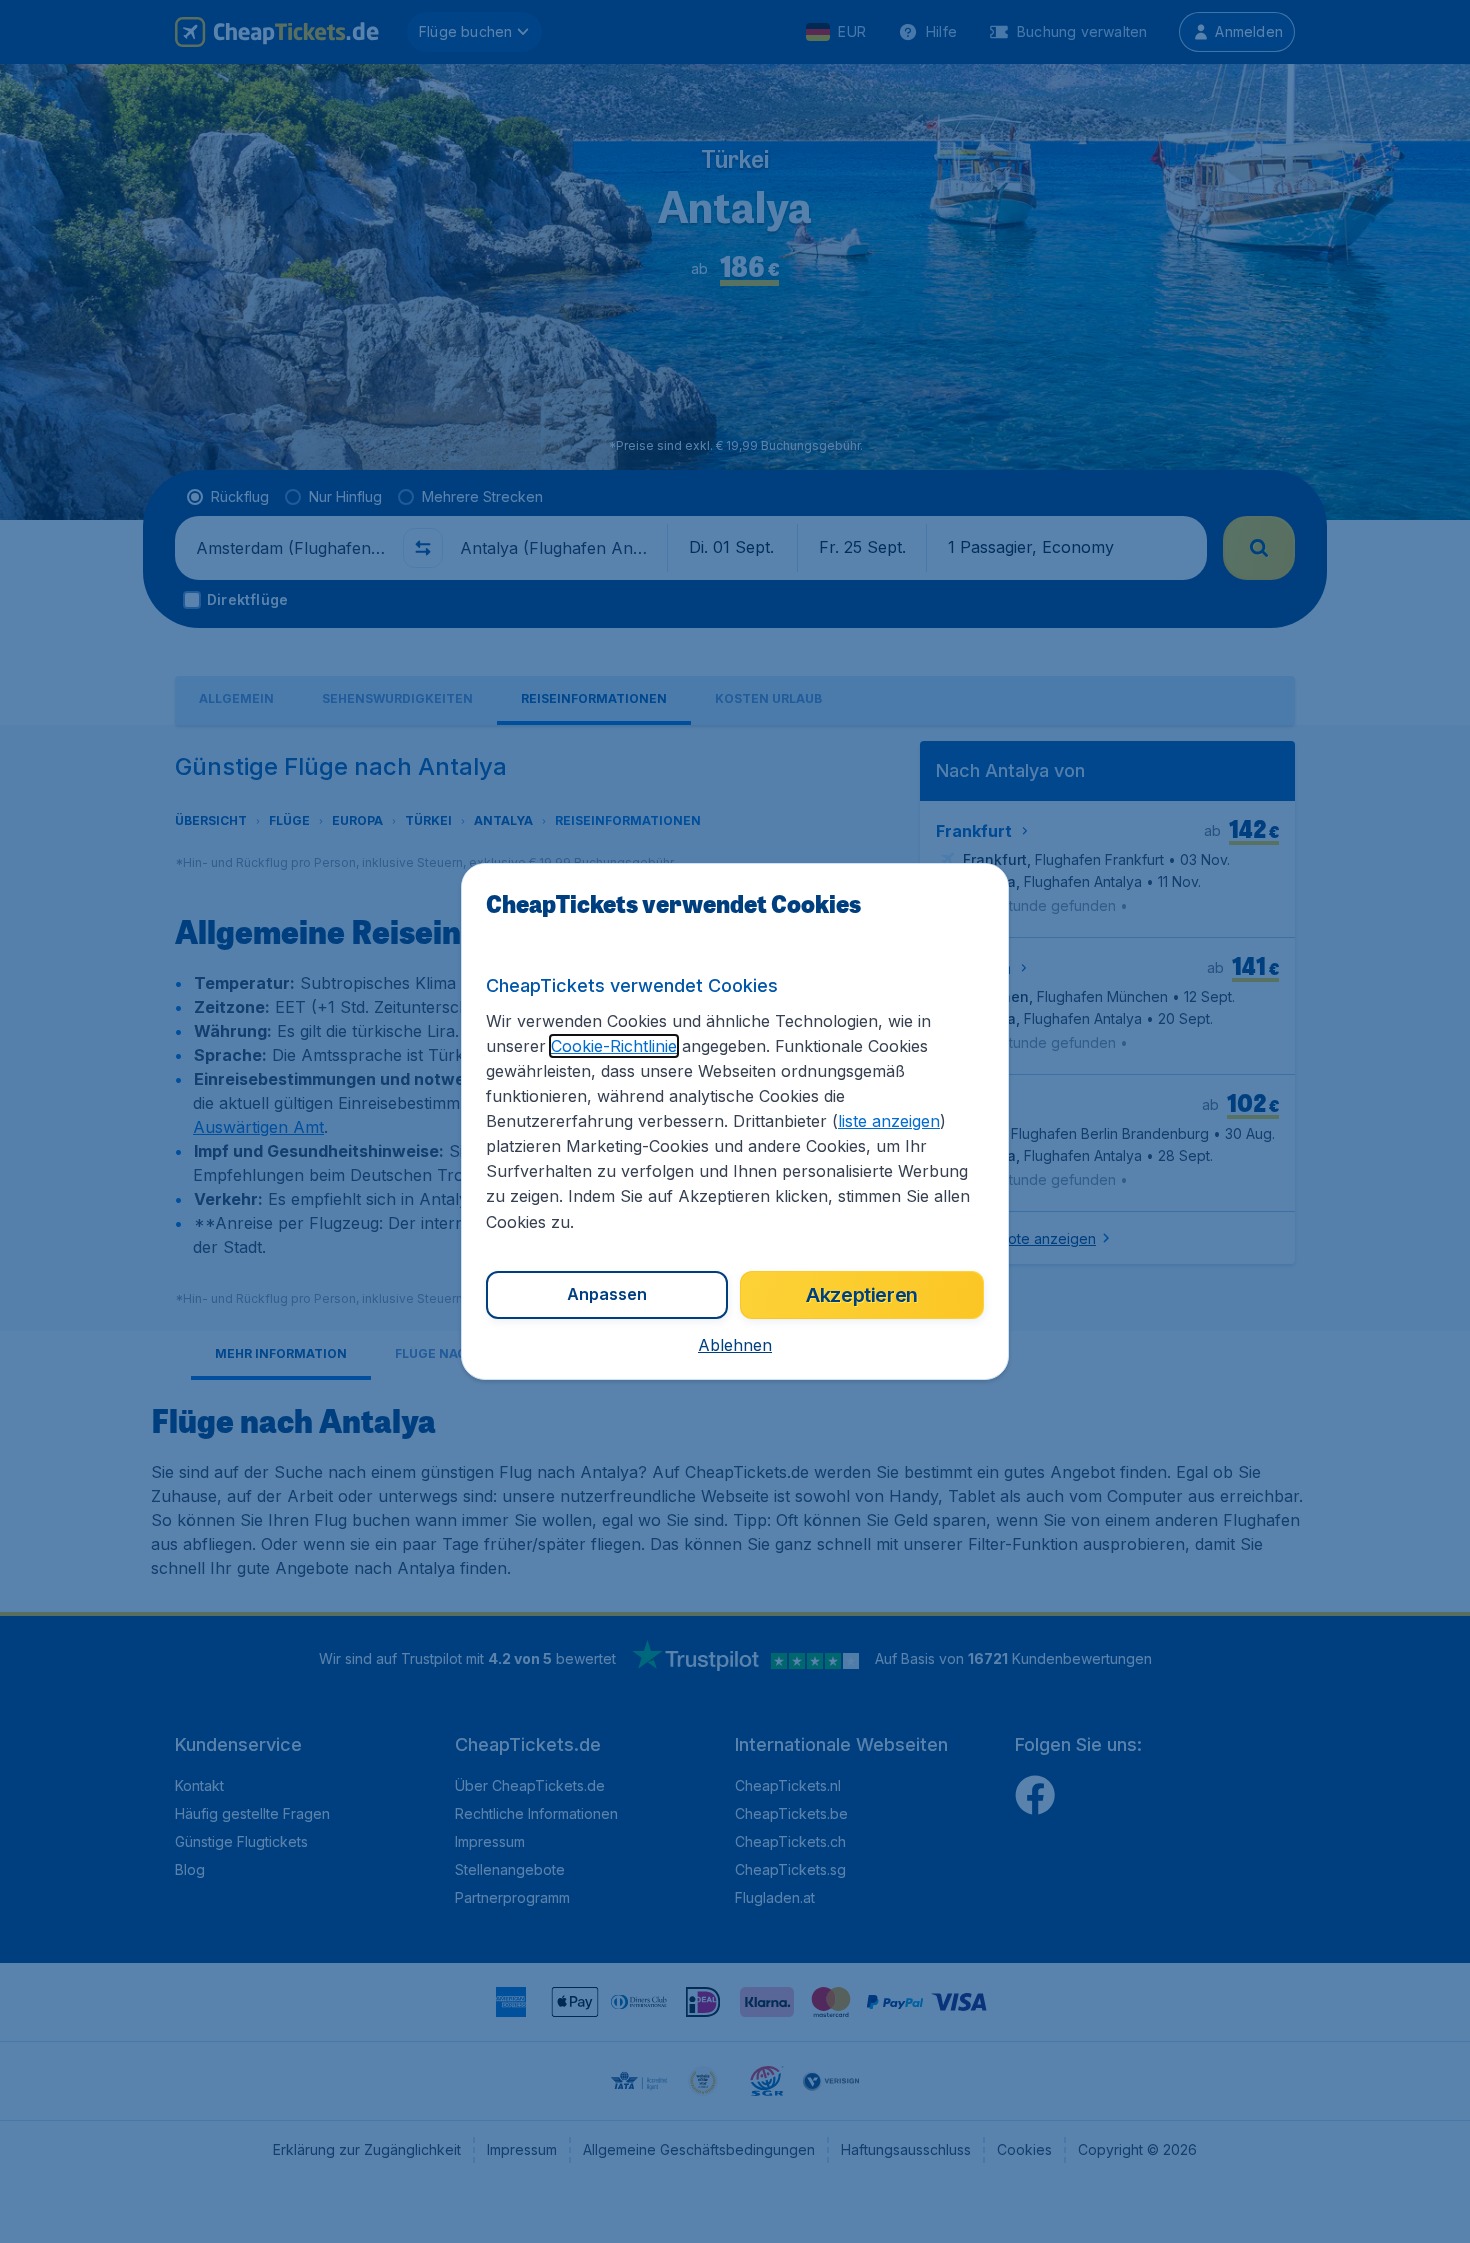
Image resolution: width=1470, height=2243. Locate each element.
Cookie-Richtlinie (614, 1046)
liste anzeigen (889, 1121)
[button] (735, 1345)
